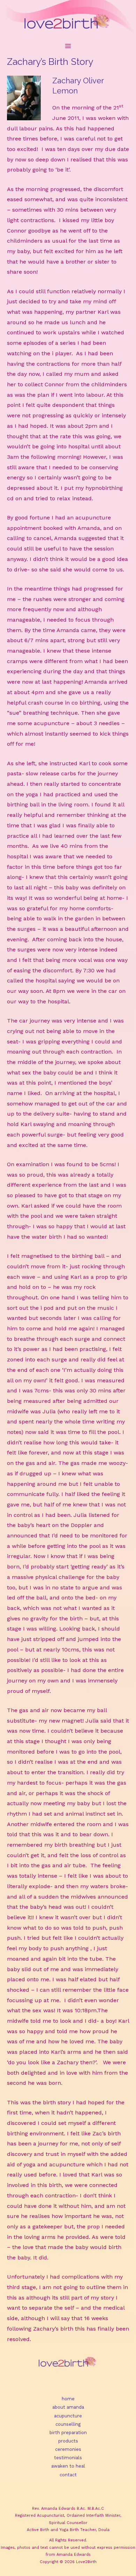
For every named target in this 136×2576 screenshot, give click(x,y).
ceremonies (68, 2449)
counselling (68, 2424)
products (68, 2441)
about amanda (68, 2407)
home (68, 2399)
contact (68, 2475)
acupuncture (68, 2416)
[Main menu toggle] (68, 46)
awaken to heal (68, 2466)
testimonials (68, 2458)
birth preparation (68, 2433)
